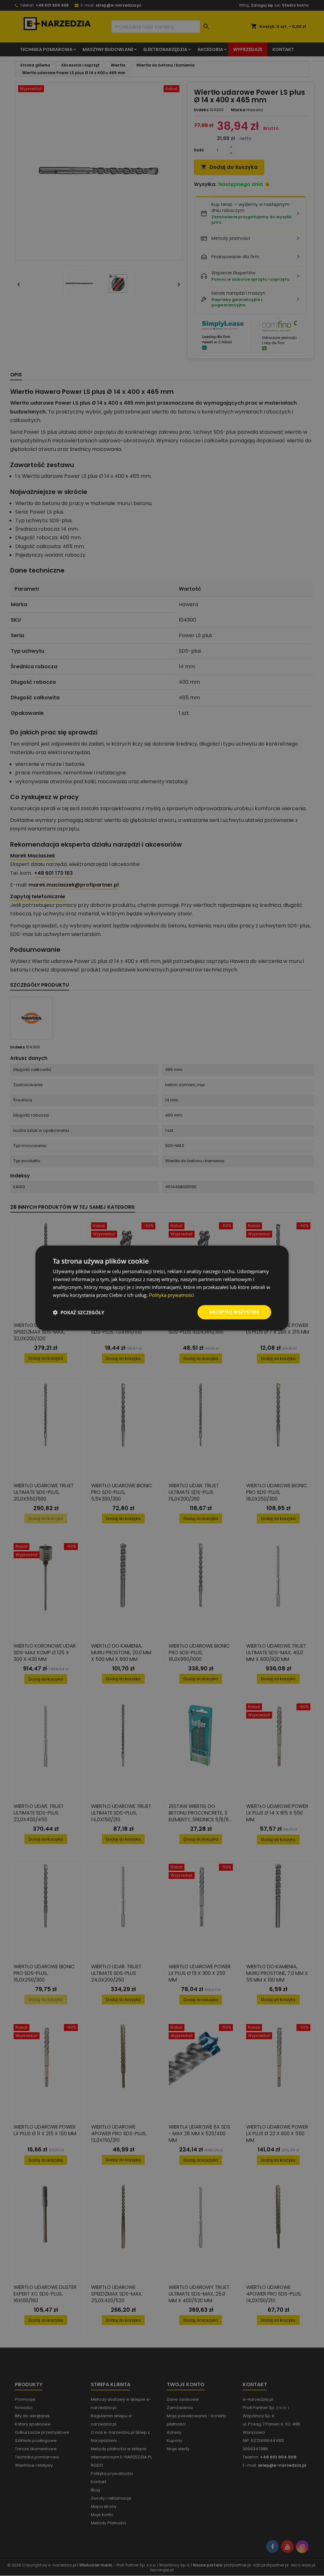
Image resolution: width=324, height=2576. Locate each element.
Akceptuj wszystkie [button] (234, 1312)
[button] (78, 1312)
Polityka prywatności (172, 1295)
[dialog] (162, 1288)
